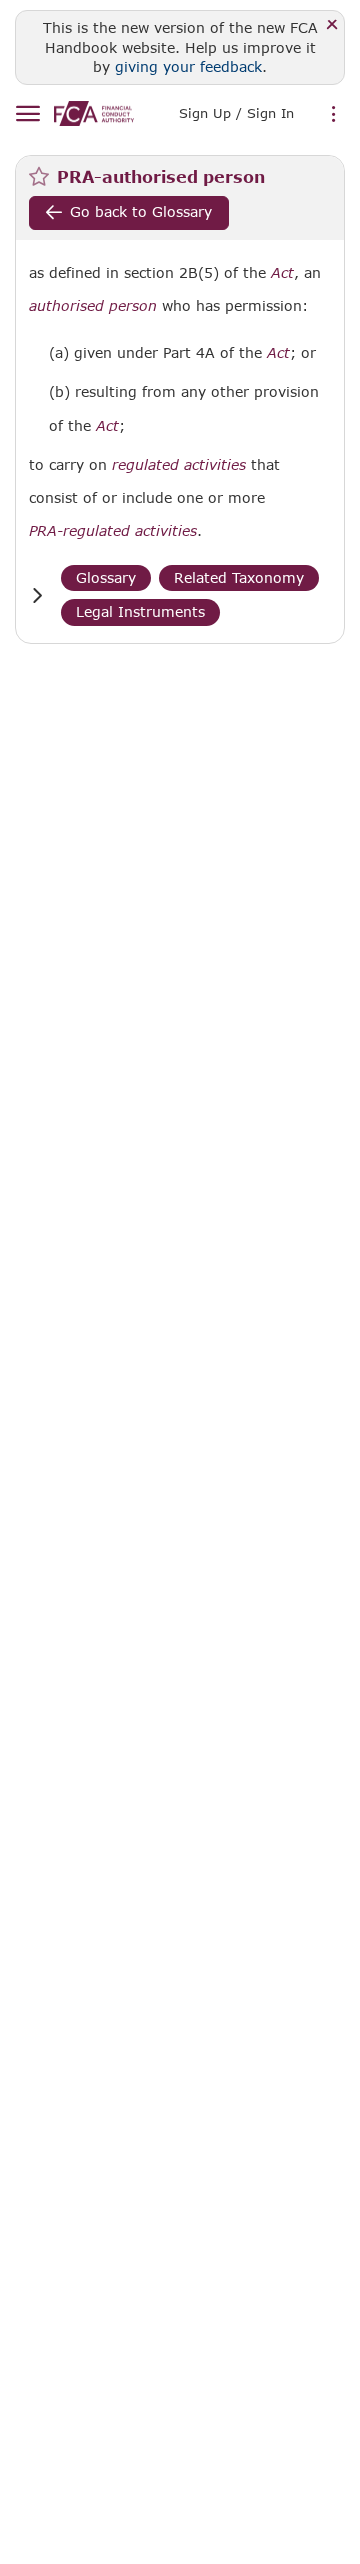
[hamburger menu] (27, 114)
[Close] (332, 25)
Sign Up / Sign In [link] (236, 113)
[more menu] (334, 115)
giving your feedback (188, 66)
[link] (94, 113)
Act (282, 273)
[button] (37, 595)
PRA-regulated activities (113, 531)
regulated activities (179, 465)
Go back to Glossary (141, 211)
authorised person (93, 306)
